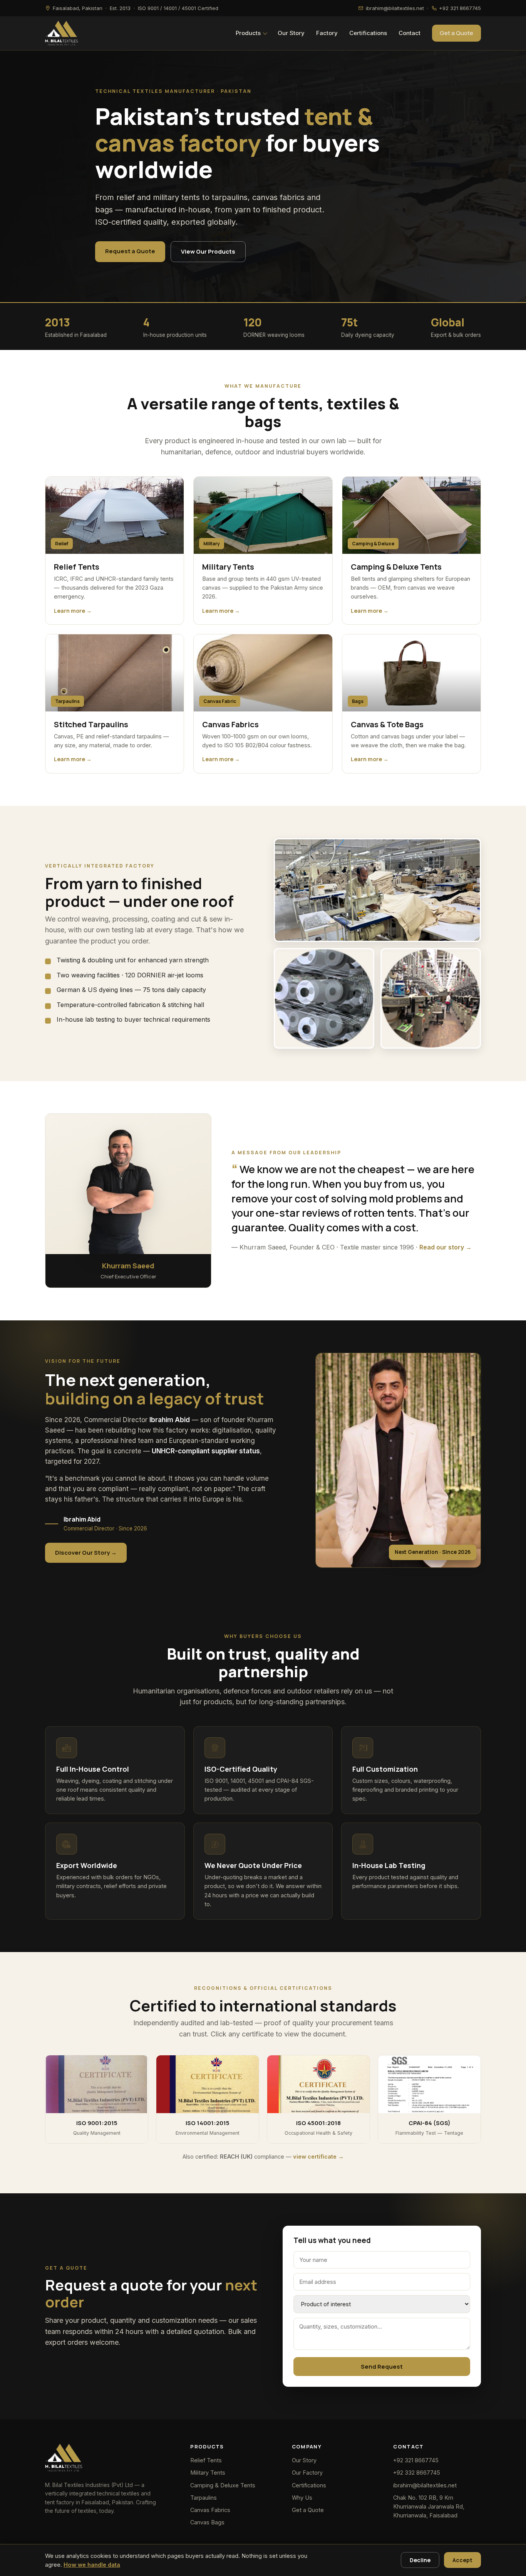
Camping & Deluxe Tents (223, 2485)
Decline (420, 2560)
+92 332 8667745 (417, 2473)
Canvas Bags (207, 2522)
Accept (462, 2560)
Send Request (382, 2367)
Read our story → (446, 1247)
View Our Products (208, 251)
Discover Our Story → (86, 1553)
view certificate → (318, 2156)
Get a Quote (456, 33)
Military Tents (208, 2473)
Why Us (302, 2498)
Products (248, 33)
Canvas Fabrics (210, 2510)
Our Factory (307, 2473)
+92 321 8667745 (416, 2460)
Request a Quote (130, 251)
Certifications (368, 33)
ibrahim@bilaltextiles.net (425, 2485)
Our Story (291, 33)
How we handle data (92, 2565)
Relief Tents (206, 2460)
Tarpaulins (204, 2498)
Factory (327, 33)
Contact (410, 33)
